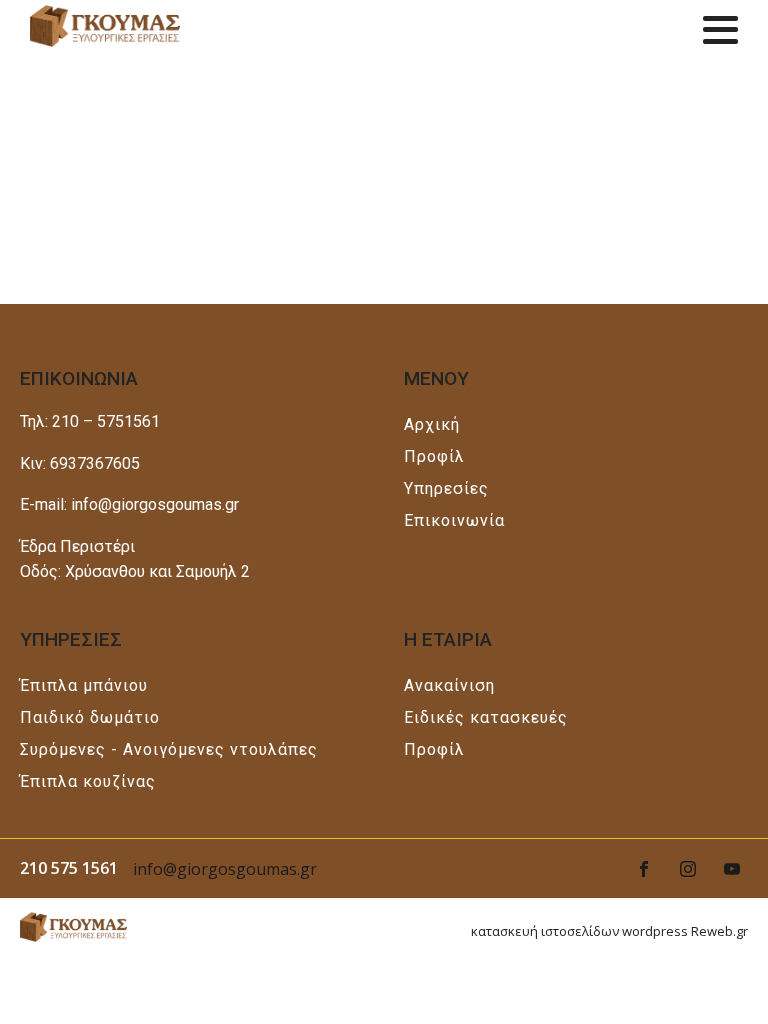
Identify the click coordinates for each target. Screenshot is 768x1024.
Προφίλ (434, 456)
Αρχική (432, 424)
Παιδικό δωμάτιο (90, 717)
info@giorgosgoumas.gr (225, 869)
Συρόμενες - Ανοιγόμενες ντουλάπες (169, 749)
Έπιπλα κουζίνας (88, 781)
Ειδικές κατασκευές (486, 717)
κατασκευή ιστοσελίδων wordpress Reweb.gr (609, 931)
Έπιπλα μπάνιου (84, 685)
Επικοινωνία (454, 520)
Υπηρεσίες (446, 488)
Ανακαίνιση (449, 685)
